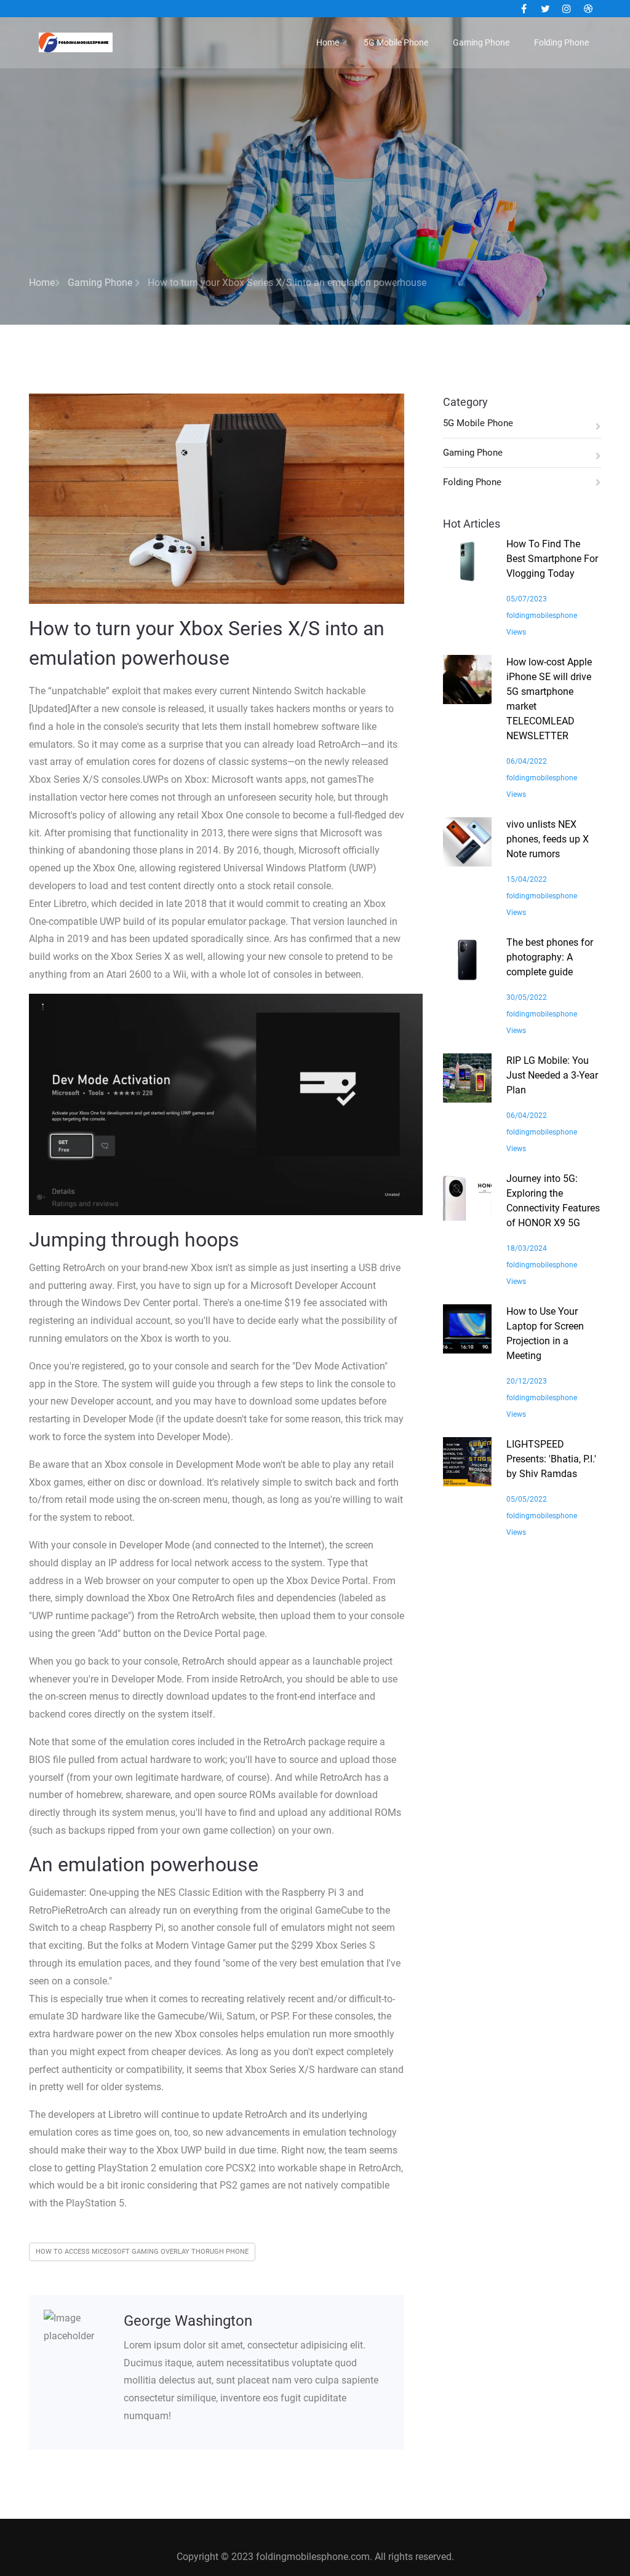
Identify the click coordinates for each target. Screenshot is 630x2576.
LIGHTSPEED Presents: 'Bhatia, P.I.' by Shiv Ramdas (551, 1459)
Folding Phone (561, 42)
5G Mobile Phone (396, 42)
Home (328, 42)
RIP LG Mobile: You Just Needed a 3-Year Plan (552, 1075)
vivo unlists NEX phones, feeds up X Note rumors (548, 839)
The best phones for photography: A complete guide (550, 957)
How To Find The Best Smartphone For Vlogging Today (552, 559)
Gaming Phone (481, 42)
